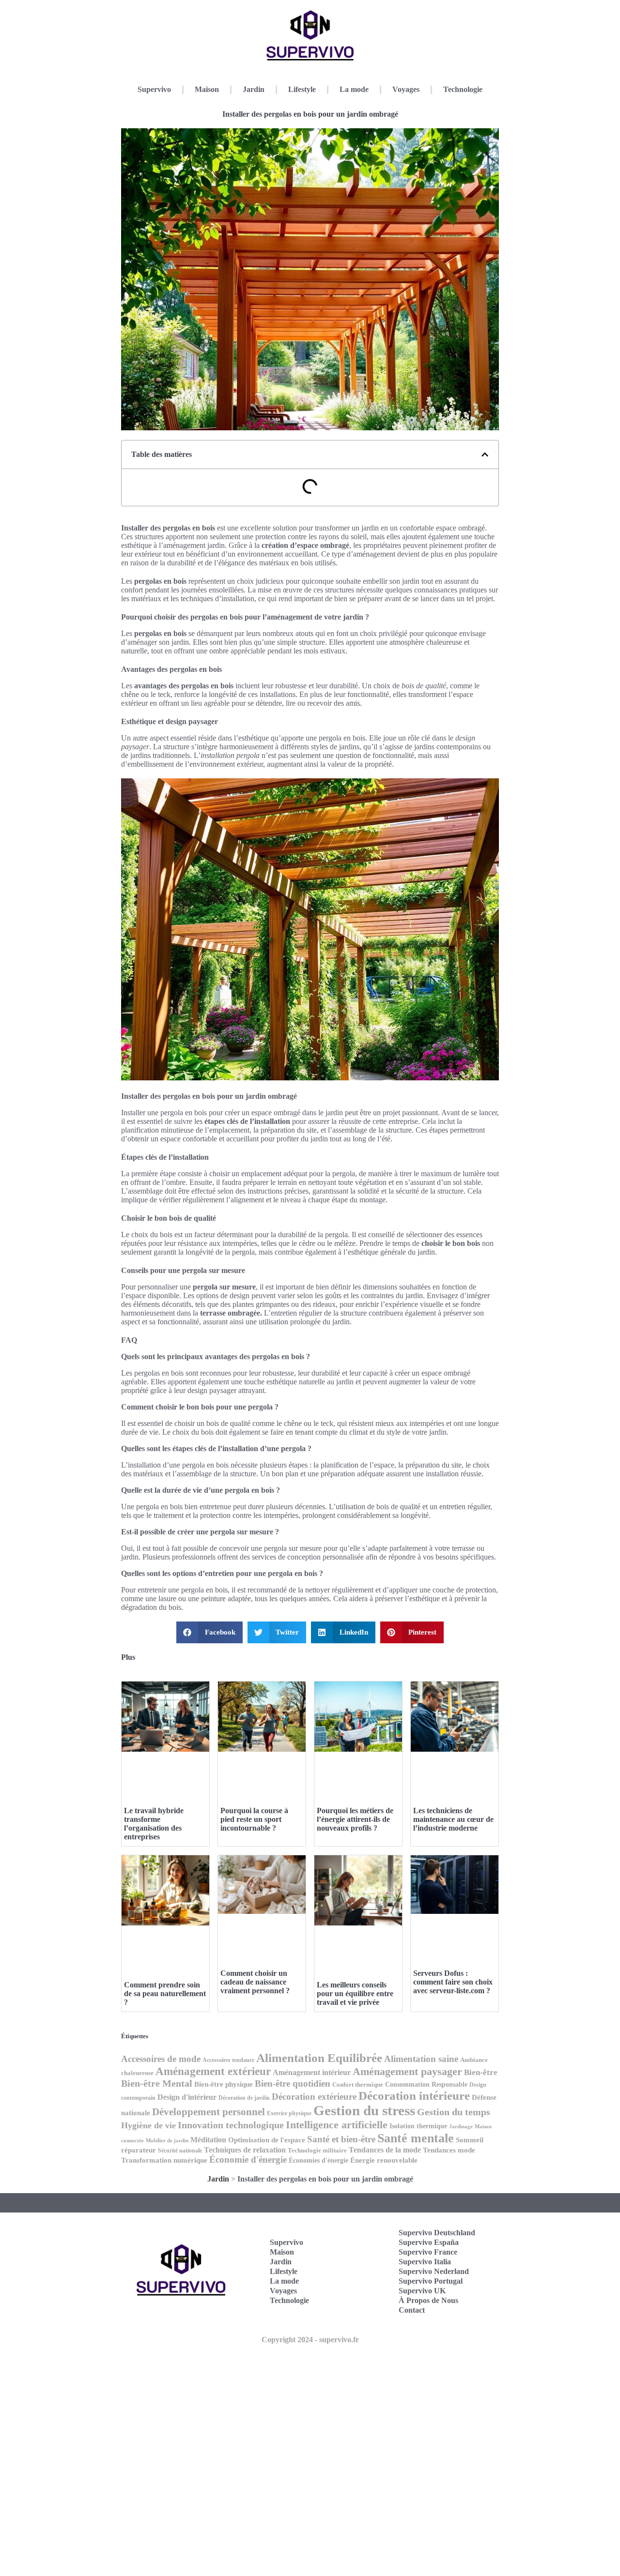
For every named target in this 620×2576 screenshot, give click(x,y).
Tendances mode (449, 2150)
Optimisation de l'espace (267, 2140)
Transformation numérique (164, 2160)
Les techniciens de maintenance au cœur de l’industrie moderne (453, 1819)
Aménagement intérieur (312, 2072)
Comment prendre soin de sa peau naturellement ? (165, 1993)
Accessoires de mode (161, 2059)
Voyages (406, 89)
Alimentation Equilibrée (319, 2058)
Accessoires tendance (228, 2060)
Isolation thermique (418, 2126)
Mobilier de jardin (167, 2141)
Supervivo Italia (425, 2262)
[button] (485, 455)
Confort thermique (358, 2085)
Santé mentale (416, 2138)
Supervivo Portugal (431, 2281)
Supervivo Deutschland (437, 2233)
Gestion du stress (364, 2110)
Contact (412, 2310)
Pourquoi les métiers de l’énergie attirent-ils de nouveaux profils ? (355, 1819)
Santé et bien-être (341, 2139)
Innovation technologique (231, 2125)
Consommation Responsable (426, 2084)
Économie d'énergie (248, 2159)
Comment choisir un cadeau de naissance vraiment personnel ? (255, 1982)
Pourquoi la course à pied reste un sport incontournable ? (254, 1819)
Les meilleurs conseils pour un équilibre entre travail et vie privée (355, 1993)
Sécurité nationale (180, 2151)
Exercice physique (289, 2113)
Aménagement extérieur (213, 2071)
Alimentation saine (421, 2059)
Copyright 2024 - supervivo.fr (310, 2340)
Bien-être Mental (157, 2083)
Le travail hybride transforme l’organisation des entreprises (154, 1824)
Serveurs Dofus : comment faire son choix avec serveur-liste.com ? (453, 1982)
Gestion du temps (454, 2112)
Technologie (463, 89)
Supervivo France (428, 2252)
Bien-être (481, 2072)
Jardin (254, 89)
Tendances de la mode (385, 2150)
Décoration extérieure (314, 2097)
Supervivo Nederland (434, 2271)
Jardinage (461, 2127)
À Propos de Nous (428, 2300)
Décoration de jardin (244, 2098)
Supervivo (154, 89)
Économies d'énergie (318, 2160)
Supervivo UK (422, 2291)
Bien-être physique (224, 2084)
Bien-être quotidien (293, 2084)
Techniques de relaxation (245, 2150)
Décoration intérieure (414, 2096)
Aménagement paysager (407, 2072)
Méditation (208, 2140)
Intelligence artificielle (337, 2125)
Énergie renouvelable (384, 2160)
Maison (207, 89)
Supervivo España (429, 2242)
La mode (354, 89)
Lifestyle (302, 89)
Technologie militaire (317, 2151)
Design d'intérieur (187, 2097)
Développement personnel (209, 2112)
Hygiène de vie (148, 2125)
